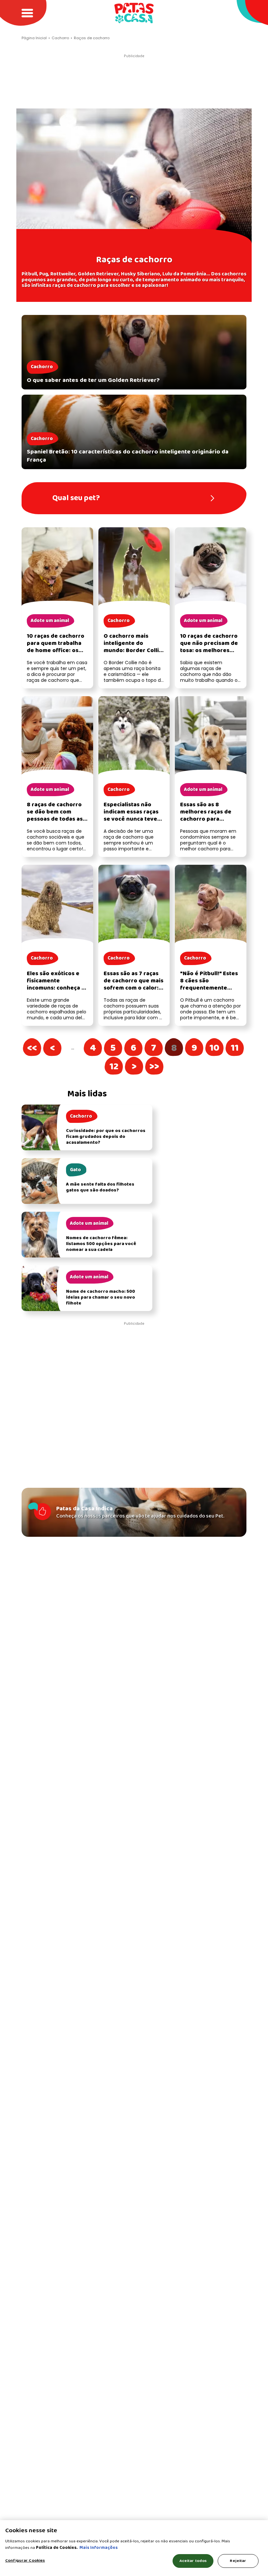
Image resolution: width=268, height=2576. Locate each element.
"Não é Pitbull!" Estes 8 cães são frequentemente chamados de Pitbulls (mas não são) (209, 988)
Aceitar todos (193, 2561)
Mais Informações (99, 2548)
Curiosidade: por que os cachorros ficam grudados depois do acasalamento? (106, 1137)
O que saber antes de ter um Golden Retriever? (93, 380)
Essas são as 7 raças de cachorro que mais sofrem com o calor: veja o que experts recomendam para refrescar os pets (134, 992)
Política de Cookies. (57, 2548)
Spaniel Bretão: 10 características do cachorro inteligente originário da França (128, 456)
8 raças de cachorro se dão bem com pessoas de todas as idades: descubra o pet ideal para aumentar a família (55, 823)
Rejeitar (238, 2561)
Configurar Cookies (25, 2560)
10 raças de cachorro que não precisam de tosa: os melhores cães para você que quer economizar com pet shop (210, 654)
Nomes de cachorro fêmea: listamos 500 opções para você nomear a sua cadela (101, 1244)
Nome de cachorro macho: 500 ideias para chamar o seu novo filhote (100, 1297)
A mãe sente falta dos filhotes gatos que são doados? (100, 1187)
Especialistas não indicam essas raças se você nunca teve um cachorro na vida (132, 816)
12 (118, 1067)
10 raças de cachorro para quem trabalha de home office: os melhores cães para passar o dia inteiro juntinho (56, 654)
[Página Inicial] (134, 13)
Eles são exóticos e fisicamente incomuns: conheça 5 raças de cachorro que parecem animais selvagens (56, 992)
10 (218, 1048)
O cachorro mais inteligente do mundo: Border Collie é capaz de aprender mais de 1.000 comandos (133, 654)
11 (239, 1048)
